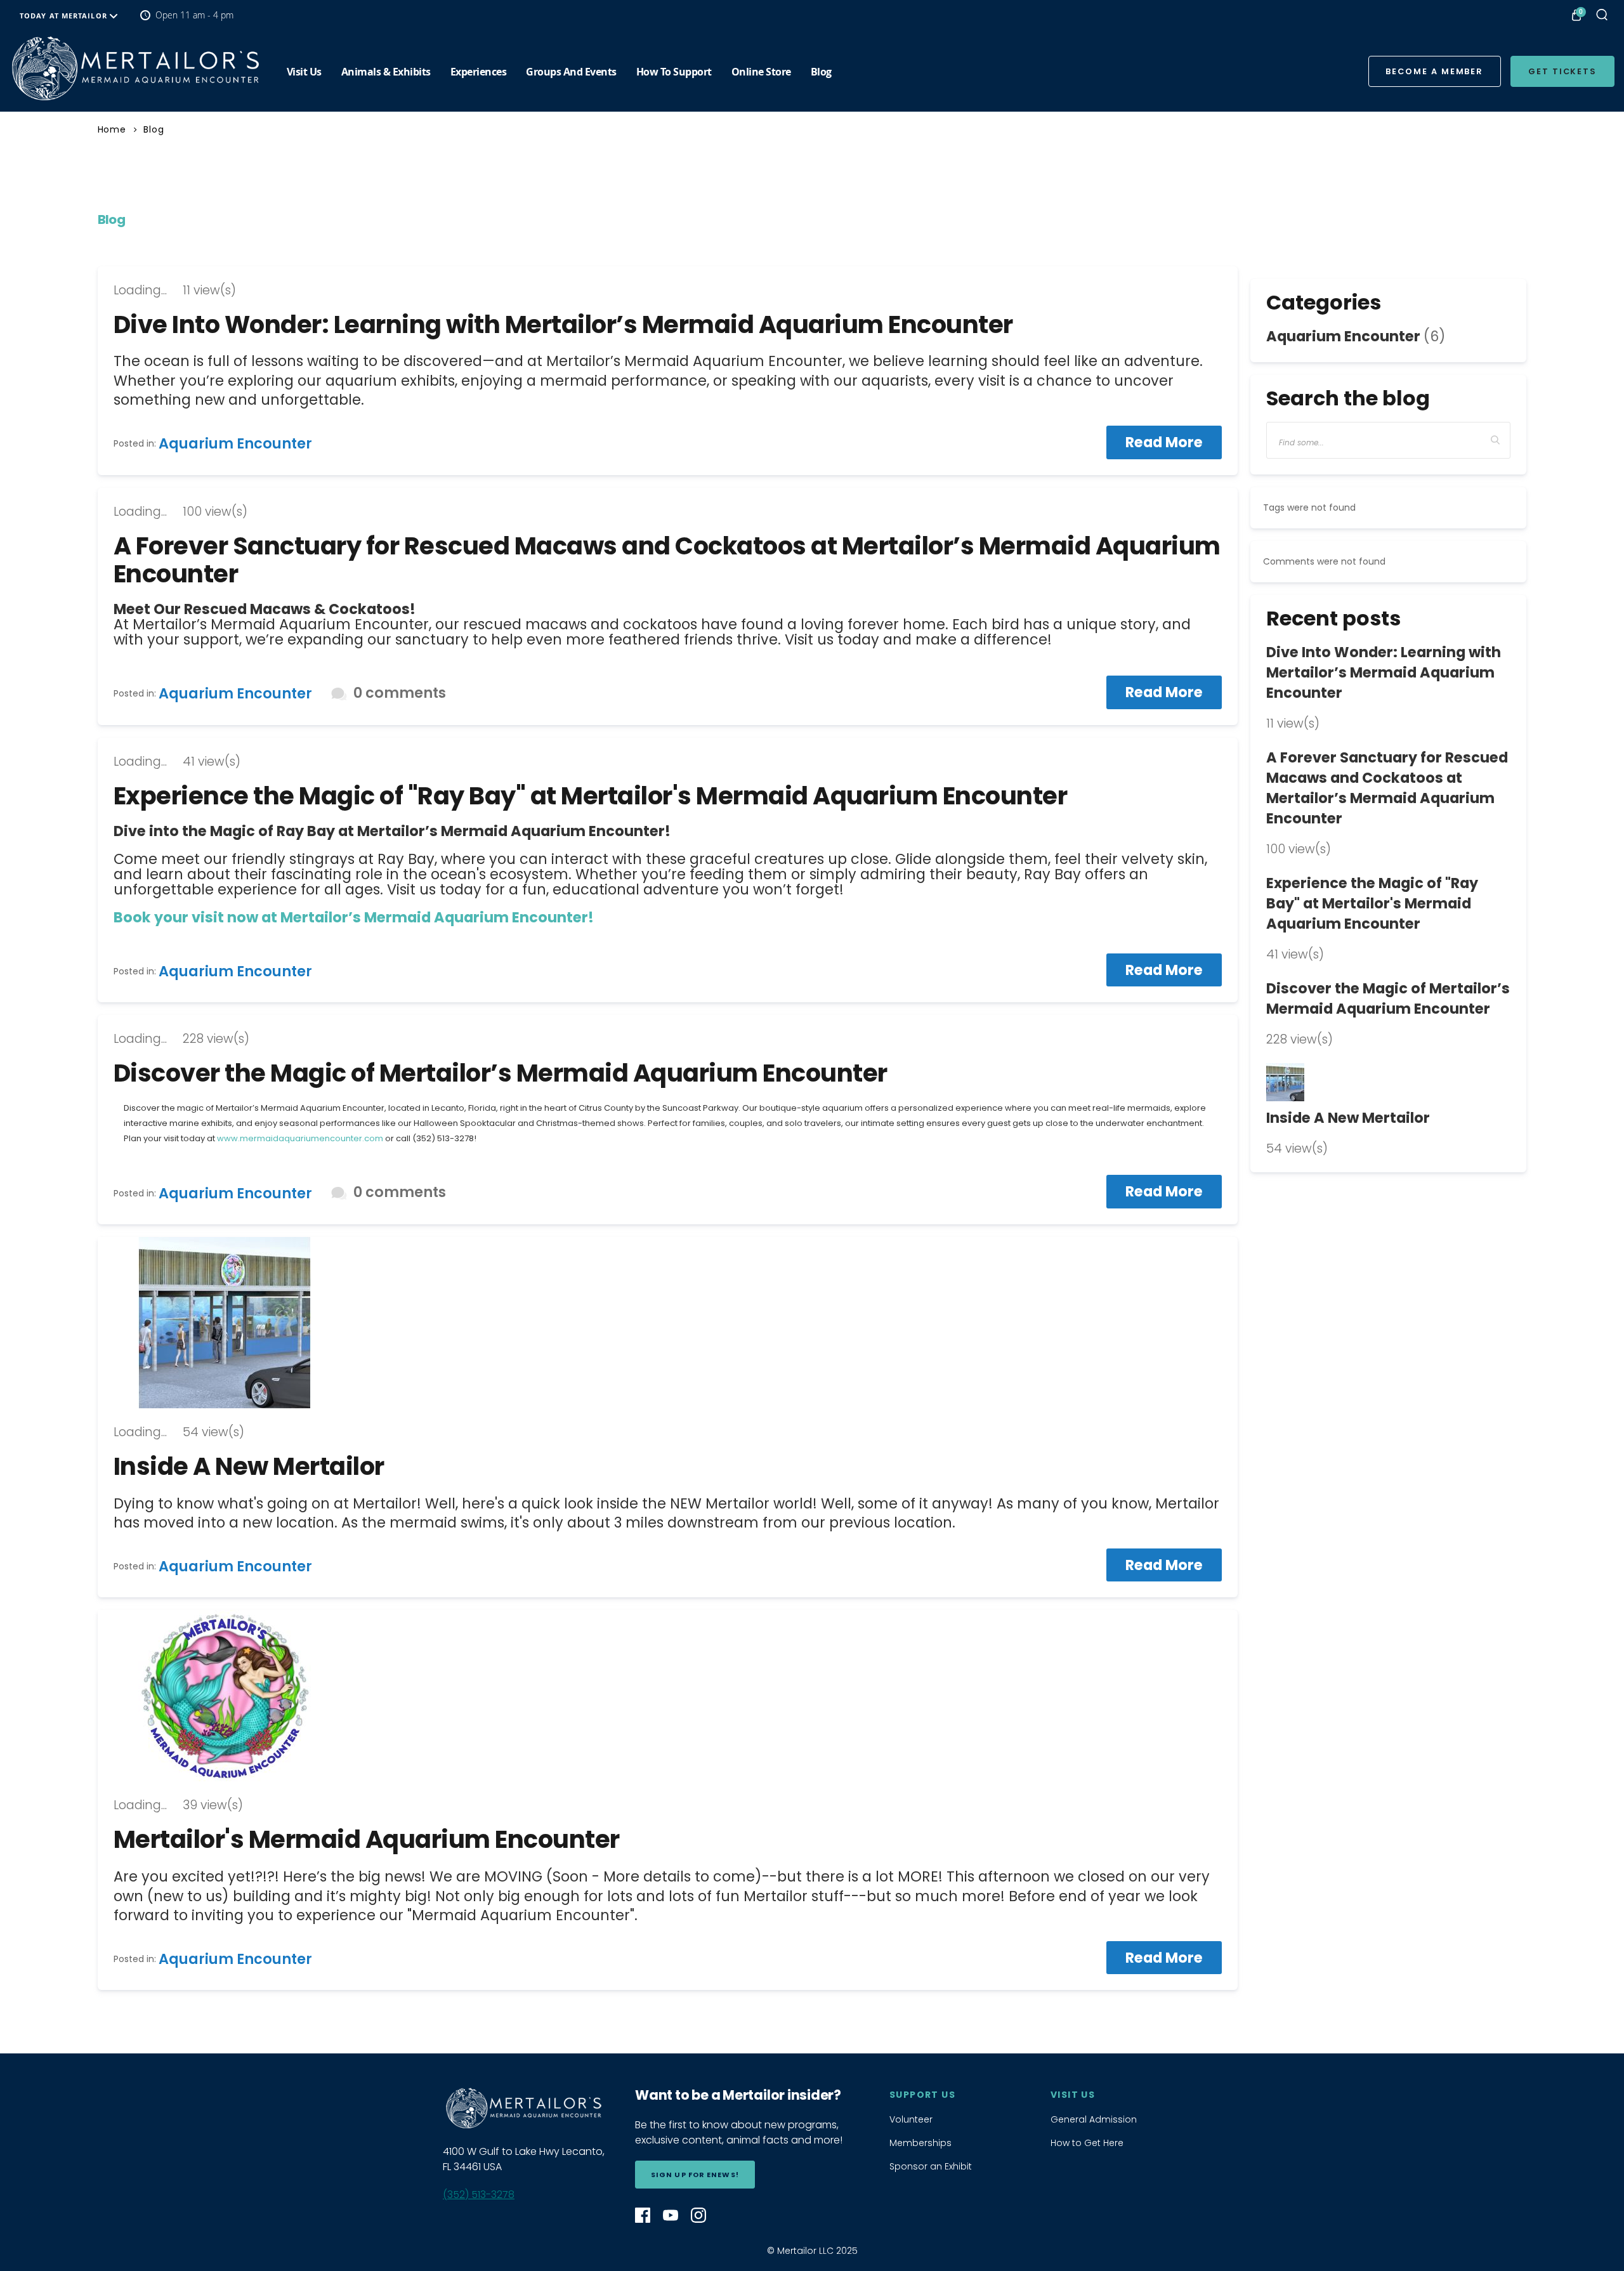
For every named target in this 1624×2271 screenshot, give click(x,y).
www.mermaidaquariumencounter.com (300, 1138)
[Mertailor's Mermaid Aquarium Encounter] (135, 69)
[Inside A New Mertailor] (668, 1323)
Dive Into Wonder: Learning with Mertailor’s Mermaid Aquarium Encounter (563, 324)
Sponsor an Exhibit (931, 2166)
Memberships (920, 2143)
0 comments (400, 693)
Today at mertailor (65, 16)
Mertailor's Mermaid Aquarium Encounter (367, 1839)
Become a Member (1434, 71)
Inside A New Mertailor (249, 1466)
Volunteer (911, 2119)
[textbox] (1389, 440)
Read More (1164, 442)
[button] (1496, 440)
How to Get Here (1087, 2143)
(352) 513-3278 (479, 2195)
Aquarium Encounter (235, 444)
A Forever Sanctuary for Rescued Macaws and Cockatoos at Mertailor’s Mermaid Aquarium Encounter (667, 560)
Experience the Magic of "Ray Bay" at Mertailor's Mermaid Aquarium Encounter (591, 796)
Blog (154, 129)
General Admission (1094, 2119)
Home (112, 129)
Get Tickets (1562, 71)
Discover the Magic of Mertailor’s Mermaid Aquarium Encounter (501, 1073)
